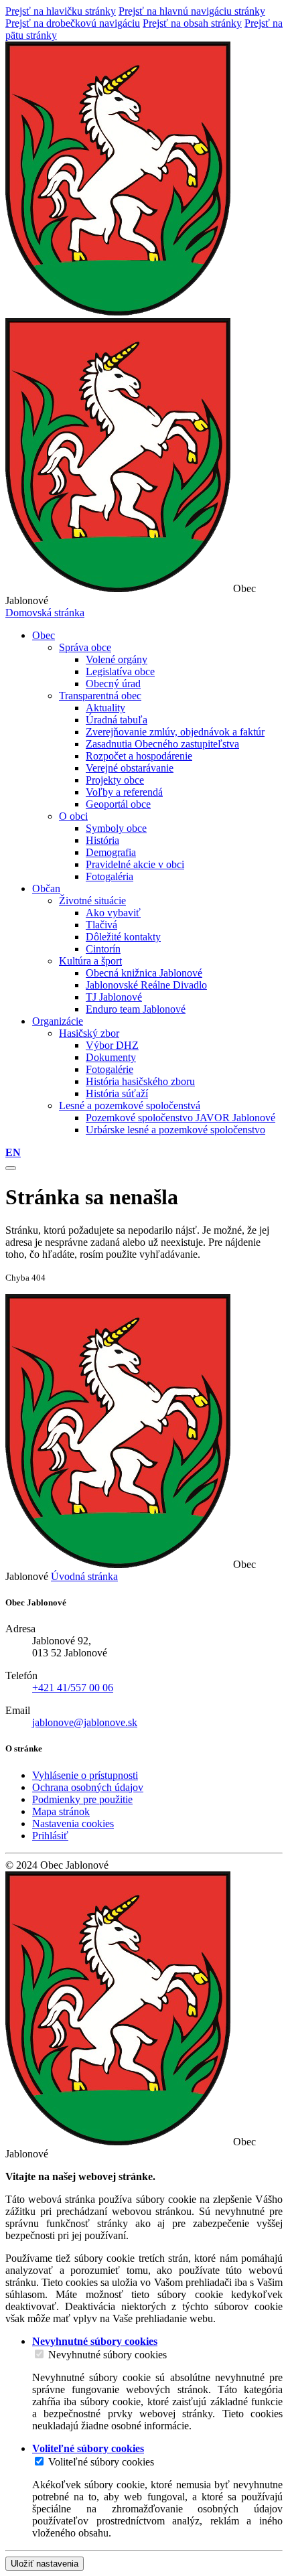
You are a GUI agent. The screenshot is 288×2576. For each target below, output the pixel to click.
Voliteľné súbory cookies (101, 2462)
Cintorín (103, 949)
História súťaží (117, 1093)
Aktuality (105, 708)
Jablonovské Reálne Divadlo (146, 985)
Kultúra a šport (90, 961)
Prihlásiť (50, 1836)
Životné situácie (92, 901)
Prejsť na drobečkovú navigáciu (73, 23)
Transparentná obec (100, 696)
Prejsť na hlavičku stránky (61, 11)
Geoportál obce (118, 804)
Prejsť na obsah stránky (192, 23)
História (102, 840)
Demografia (111, 852)
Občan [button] (46, 888)
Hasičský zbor (89, 1033)
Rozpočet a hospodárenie (139, 756)
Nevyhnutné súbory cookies (107, 2355)
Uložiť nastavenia (45, 2564)
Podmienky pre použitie (82, 1799)
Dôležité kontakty (123, 937)
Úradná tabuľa (117, 720)
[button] (13, 1152)
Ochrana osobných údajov (88, 1787)
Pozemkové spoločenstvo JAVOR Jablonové (181, 1118)
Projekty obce (115, 780)
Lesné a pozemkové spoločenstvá (130, 1105)
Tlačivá (101, 925)
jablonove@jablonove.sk (85, 1722)
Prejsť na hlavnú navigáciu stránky (192, 11)
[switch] (39, 2354)
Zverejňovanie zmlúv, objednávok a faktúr (175, 732)
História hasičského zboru (140, 1081)
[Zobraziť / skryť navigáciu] (11, 1168)
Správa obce (85, 647)
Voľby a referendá (124, 792)
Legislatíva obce (120, 671)
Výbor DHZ (112, 1045)
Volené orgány (117, 659)
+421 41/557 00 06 (73, 1688)
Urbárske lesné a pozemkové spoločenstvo (175, 1130)
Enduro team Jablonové (136, 1009)
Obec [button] (44, 635)
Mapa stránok (61, 1811)
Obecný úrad (113, 684)
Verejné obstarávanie (130, 768)
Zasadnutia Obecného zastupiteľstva (162, 744)
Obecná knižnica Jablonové (144, 973)
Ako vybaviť (113, 913)
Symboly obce (116, 828)
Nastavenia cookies (73, 1823)
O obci (73, 816)
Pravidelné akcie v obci (135, 864)
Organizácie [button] (58, 1021)
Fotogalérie (110, 1069)
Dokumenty (111, 1057)
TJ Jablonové (114, 997)
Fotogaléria (110, 876)
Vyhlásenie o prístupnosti (85, 1775)
